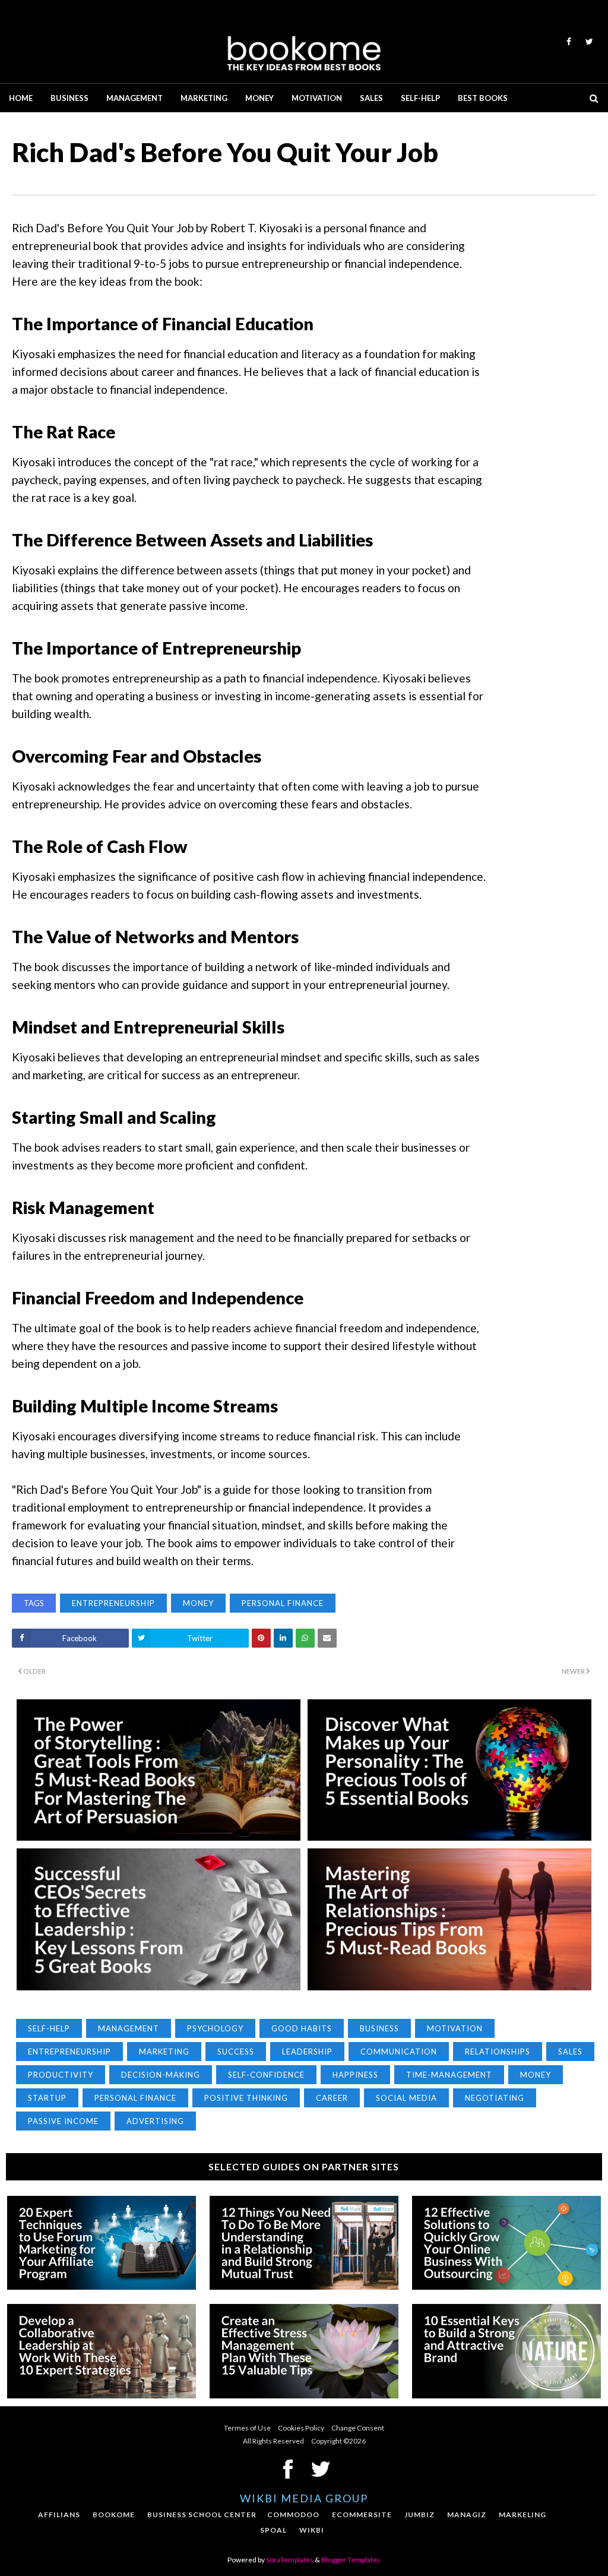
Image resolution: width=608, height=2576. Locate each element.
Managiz (467, 2515)
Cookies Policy (301, 2428)
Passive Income (63, 2121)
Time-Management (449, 2075)
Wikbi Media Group (304, 2498)
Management (129, 2028)
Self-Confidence (266, 2075)
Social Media (406, 2098)
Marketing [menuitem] (204, 98)
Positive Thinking (246, 2098)
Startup (47, 2098)
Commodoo (293, 2515)
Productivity (61, 2075)
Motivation (455, 2028)
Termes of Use (247, 2428)
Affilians (59, 2515)
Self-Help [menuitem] (420, 98)
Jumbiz (419, 2515)
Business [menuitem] (69, 98)
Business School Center (202, 2515)
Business (379, 2028)
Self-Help (49, 2028)
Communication (399, 2052)
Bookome (114, 2515)
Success (236, 2052)
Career (332, 2098)
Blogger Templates (351, 2560)
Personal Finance (283, 1603)
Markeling (522, 2515)
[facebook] (569, 42)
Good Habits (302, 2028)
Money (198, 1603)
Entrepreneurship (113, 1603)
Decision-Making (161, 2075)
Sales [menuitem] (371, 98)
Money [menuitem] (259, 98)
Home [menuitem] (21, 98)
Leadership (307, 2052)
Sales (570, 2052)
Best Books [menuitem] (483, 98)
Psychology (215, 2028)
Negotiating (495, 2098)
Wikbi (312, 2530)
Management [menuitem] (134, 98)
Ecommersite (362, 2515)
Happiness (355, 2075)
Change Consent (358, 2428)
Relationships (498, 2052)
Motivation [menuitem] (317, 98)
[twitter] (587, 42)
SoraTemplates (290, 2560)
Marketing (164, 2052)
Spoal (273, 2530)
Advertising (155, 2121)
